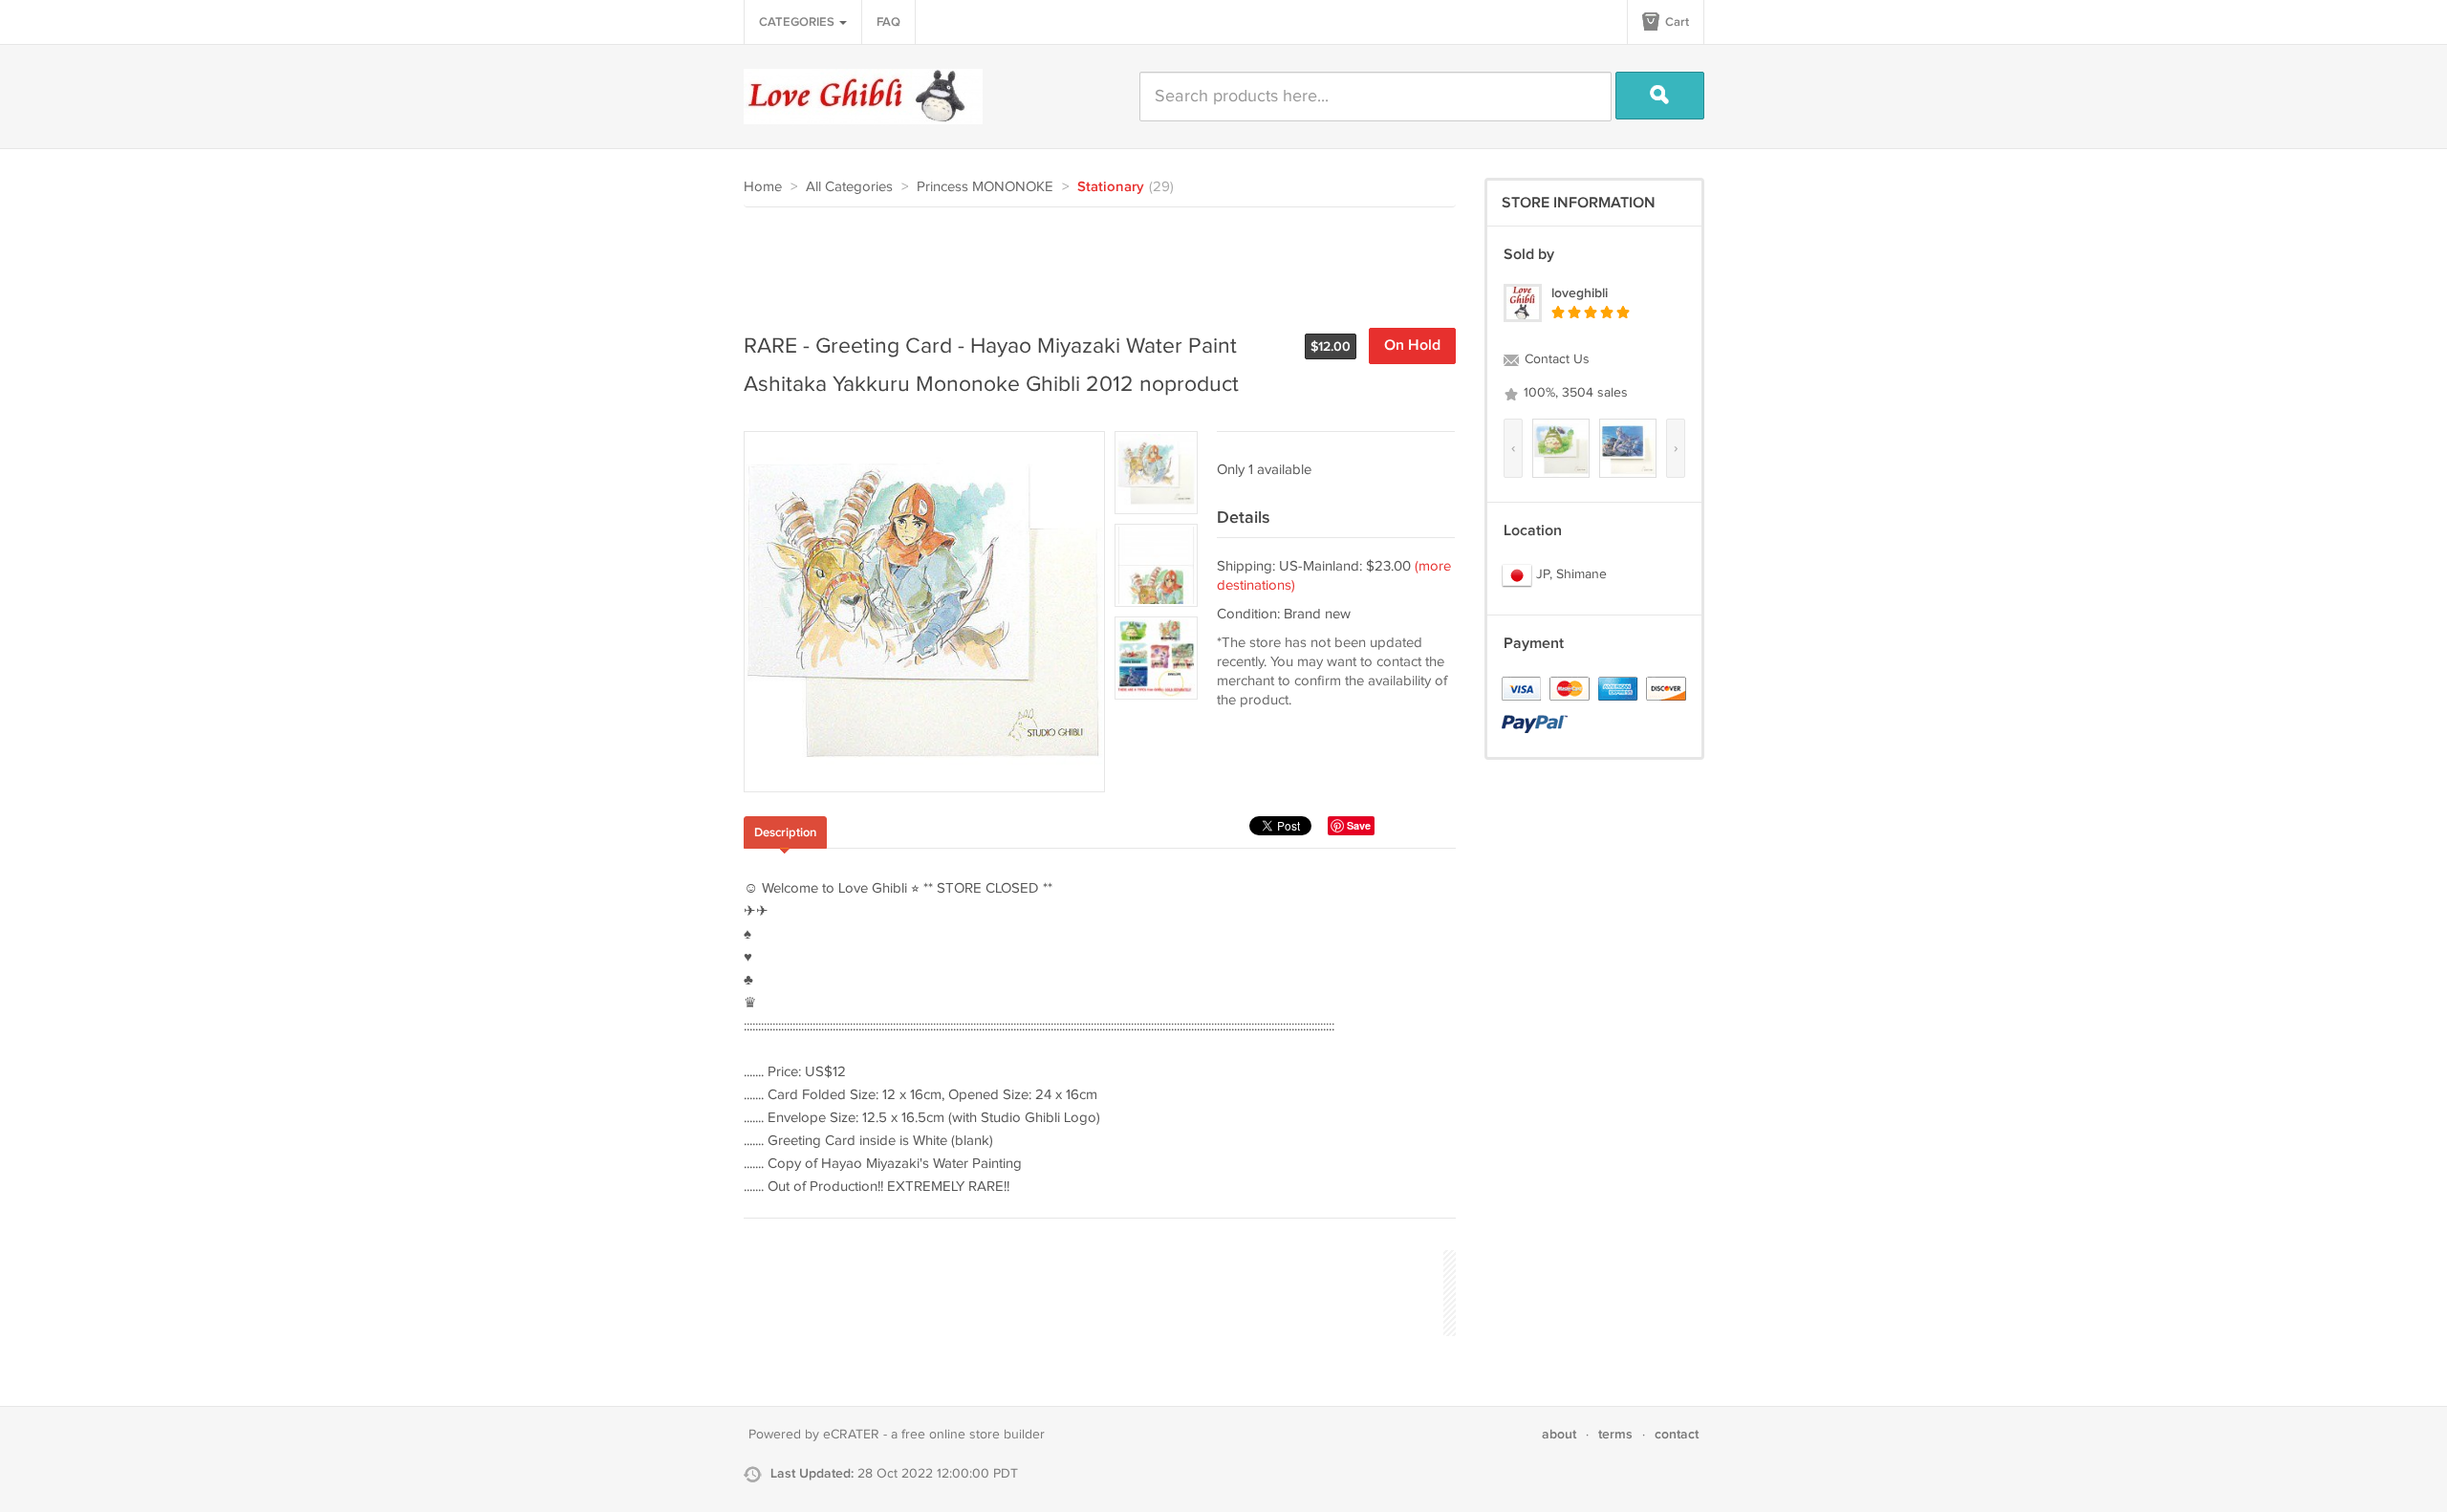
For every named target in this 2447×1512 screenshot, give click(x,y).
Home (763, 187)
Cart (1676, 22)
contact (1677, 1434)
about (1559, 1434)
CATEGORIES (798, 22)
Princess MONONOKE (985, 187)
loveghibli (1580, 293)
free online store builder (973, 1435)
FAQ (888, 22)
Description (785, 832)
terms (1615, 1434)
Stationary (1111, 187)
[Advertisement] (1092, 260)
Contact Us (1555, 359)
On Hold (1412, 346)
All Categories (849, 187)
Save (1359, 825)
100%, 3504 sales (1574, 393)
